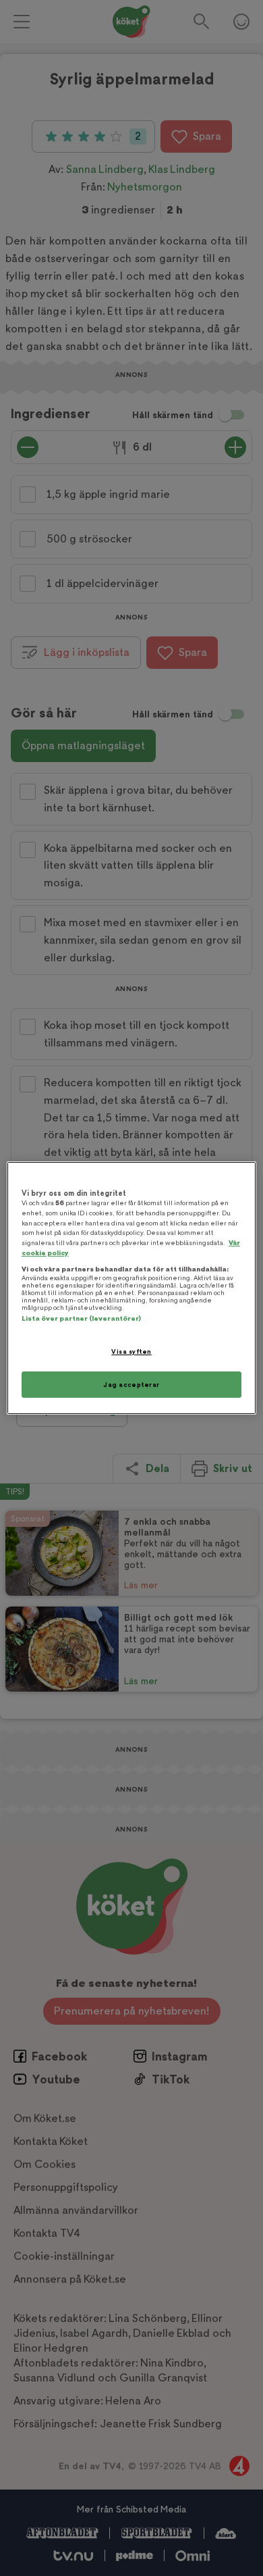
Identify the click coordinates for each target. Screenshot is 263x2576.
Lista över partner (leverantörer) (81, 1318)
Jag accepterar (131, 1385)
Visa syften (131, 1352)
